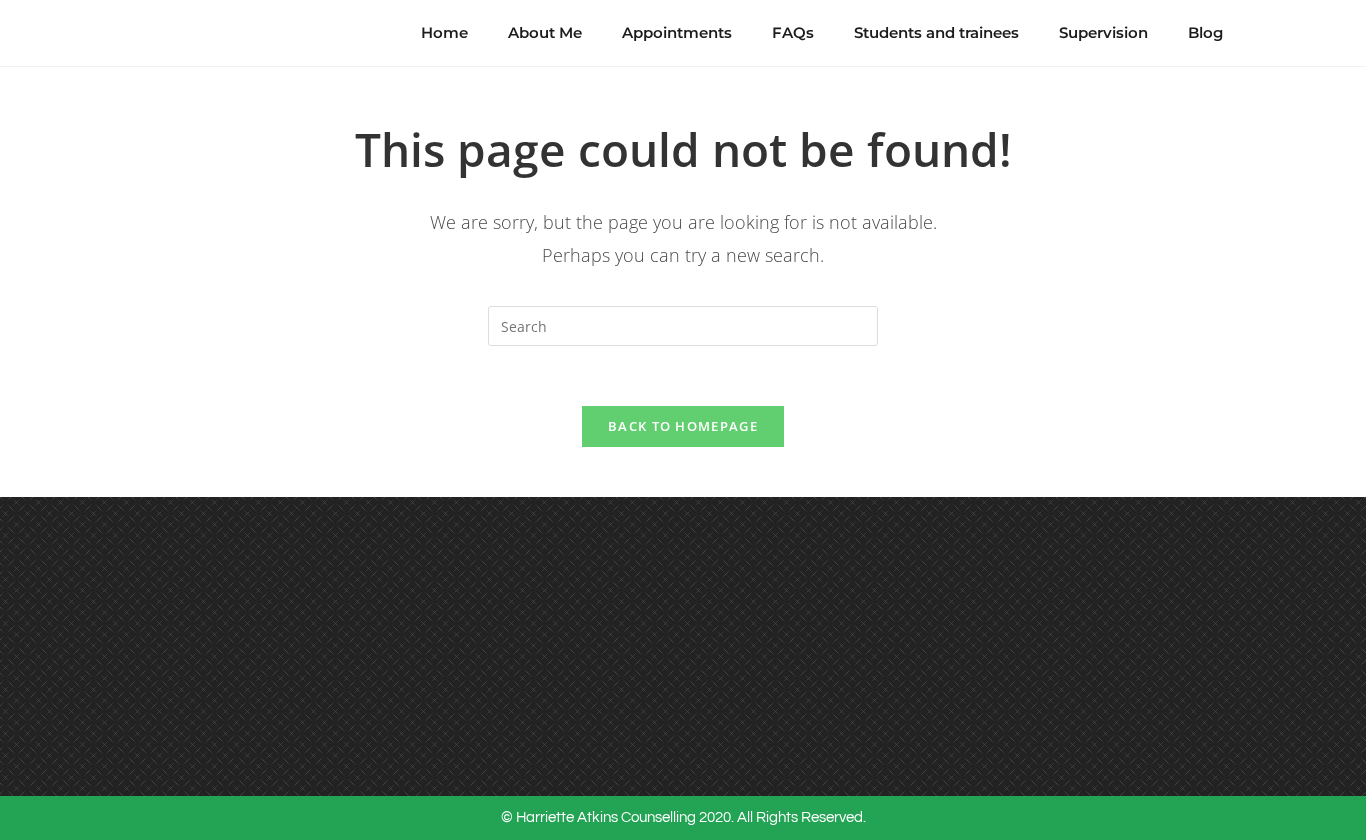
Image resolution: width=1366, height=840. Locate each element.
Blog (1205, 32)
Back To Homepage (683, 426)
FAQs (793, 32)
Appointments (677, 32)
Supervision (1103, 32)
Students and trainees (936, 32)
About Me (545, 32)
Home (444, 32)
